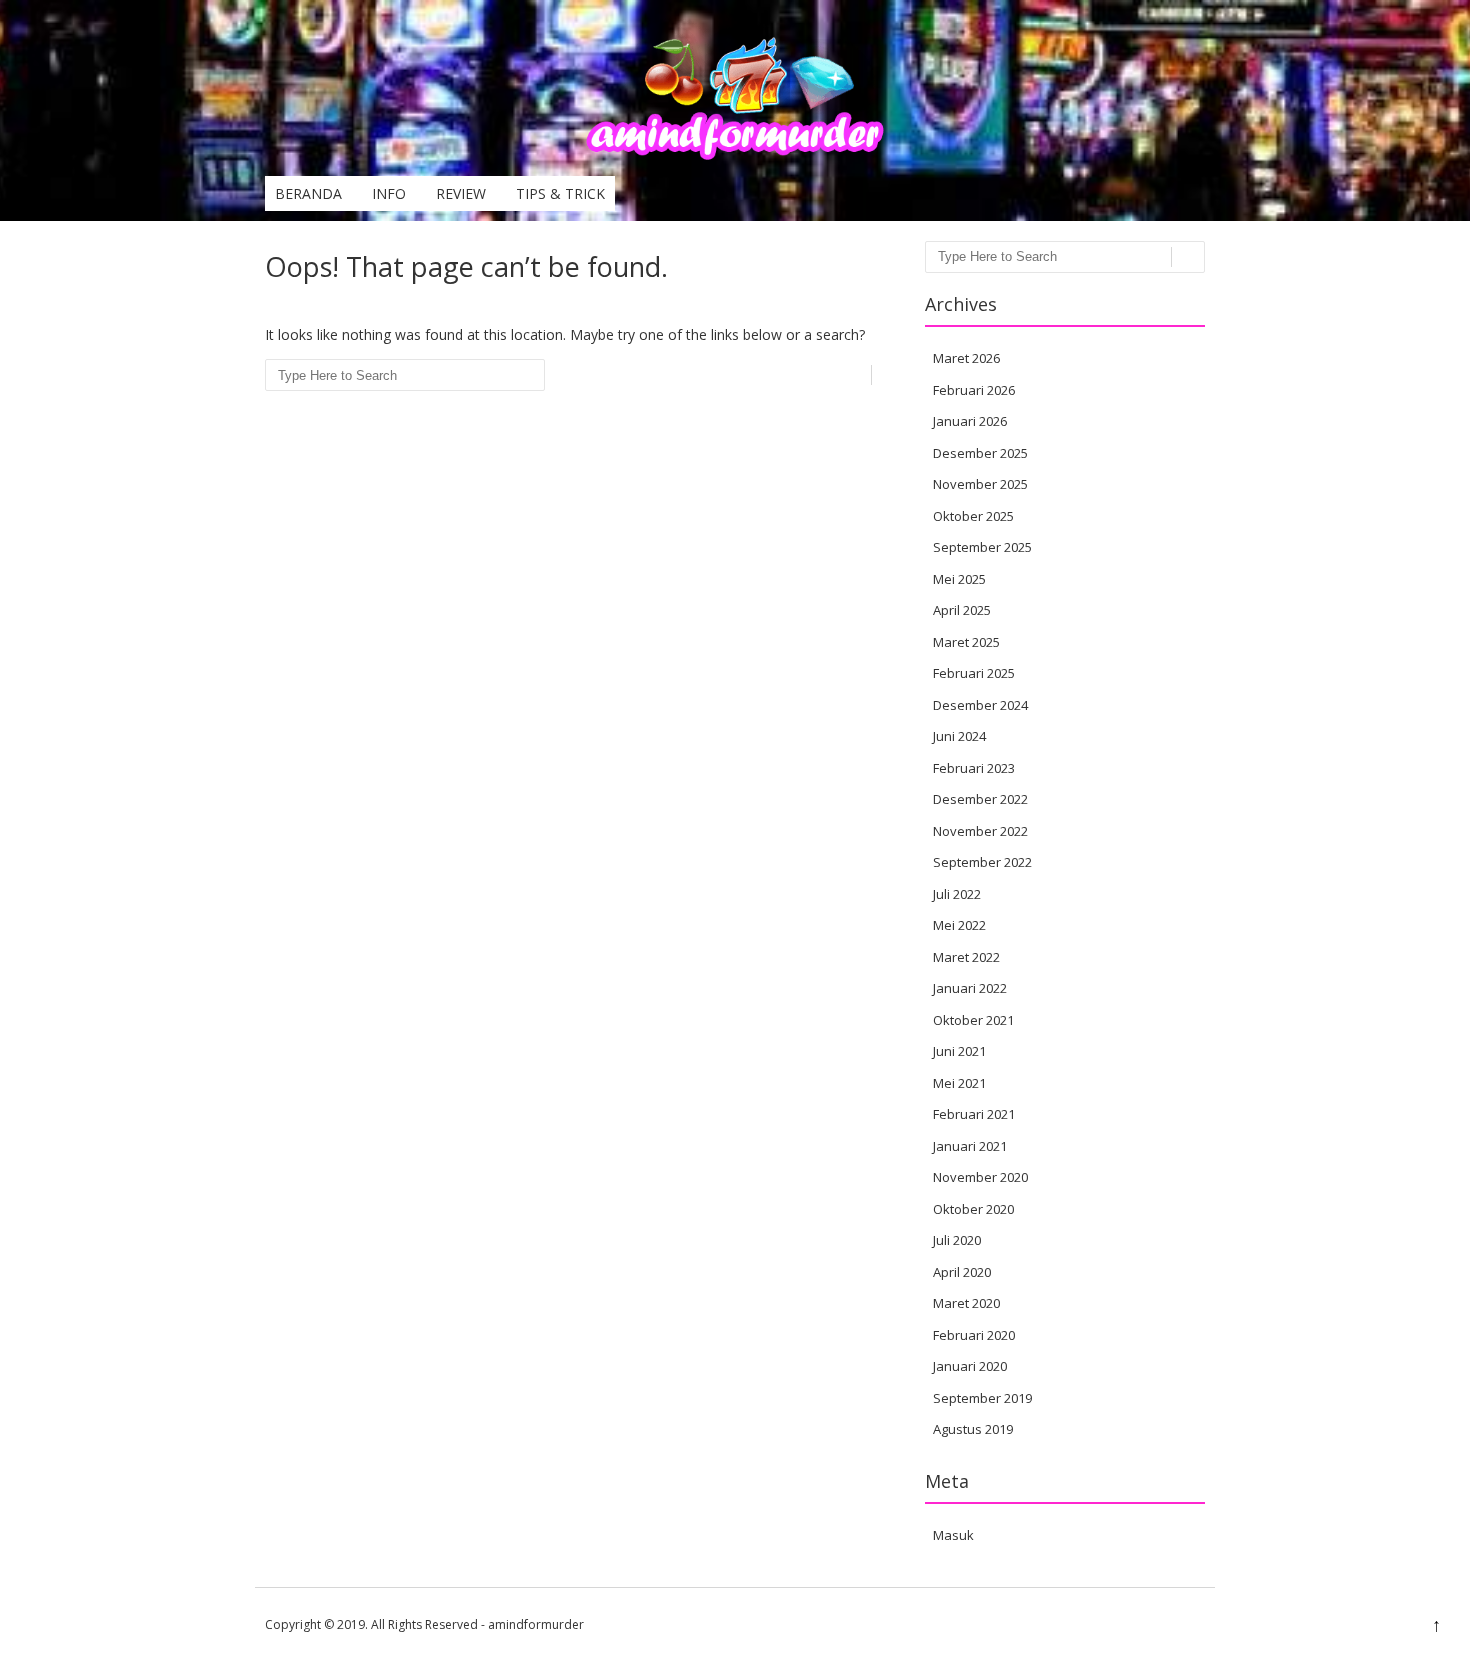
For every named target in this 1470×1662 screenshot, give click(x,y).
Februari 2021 (974, 1114)
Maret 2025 (966, 642)
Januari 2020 (970, 1366)
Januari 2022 (970, 988)
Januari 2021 (970, 1146)
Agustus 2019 (973, 1429)
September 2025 (982, 547)
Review (461, 193)
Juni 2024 (959, 736)
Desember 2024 (980, 705)
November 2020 (980, 1177)
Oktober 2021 (973, 1020)
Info (389, 193)
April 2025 (962, 610)
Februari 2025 (974, 673)
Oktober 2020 (973, 1209)
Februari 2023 (974, 768)
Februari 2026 (974, 390)
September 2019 (982, 1398)
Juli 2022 (957, 894)
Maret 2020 (966, 1303)
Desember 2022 (980, 799)
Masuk (953, 1535)
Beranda (308, 193)
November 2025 (980, 484)
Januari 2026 (970, 421)
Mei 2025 (959, 579)
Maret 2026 (966, 358)
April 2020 (962, 1272)
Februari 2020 (974, 1335)
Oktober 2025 (973, 516)
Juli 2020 (957, 1240)
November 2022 (980, 831)
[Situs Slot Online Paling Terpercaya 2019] (735, 155)
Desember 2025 (980, 453)
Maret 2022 (966, 957)
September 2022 (982, 862)
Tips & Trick (560, 193)
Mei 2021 (959, 1083)
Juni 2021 (959, 1051)
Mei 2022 (959, 925)
